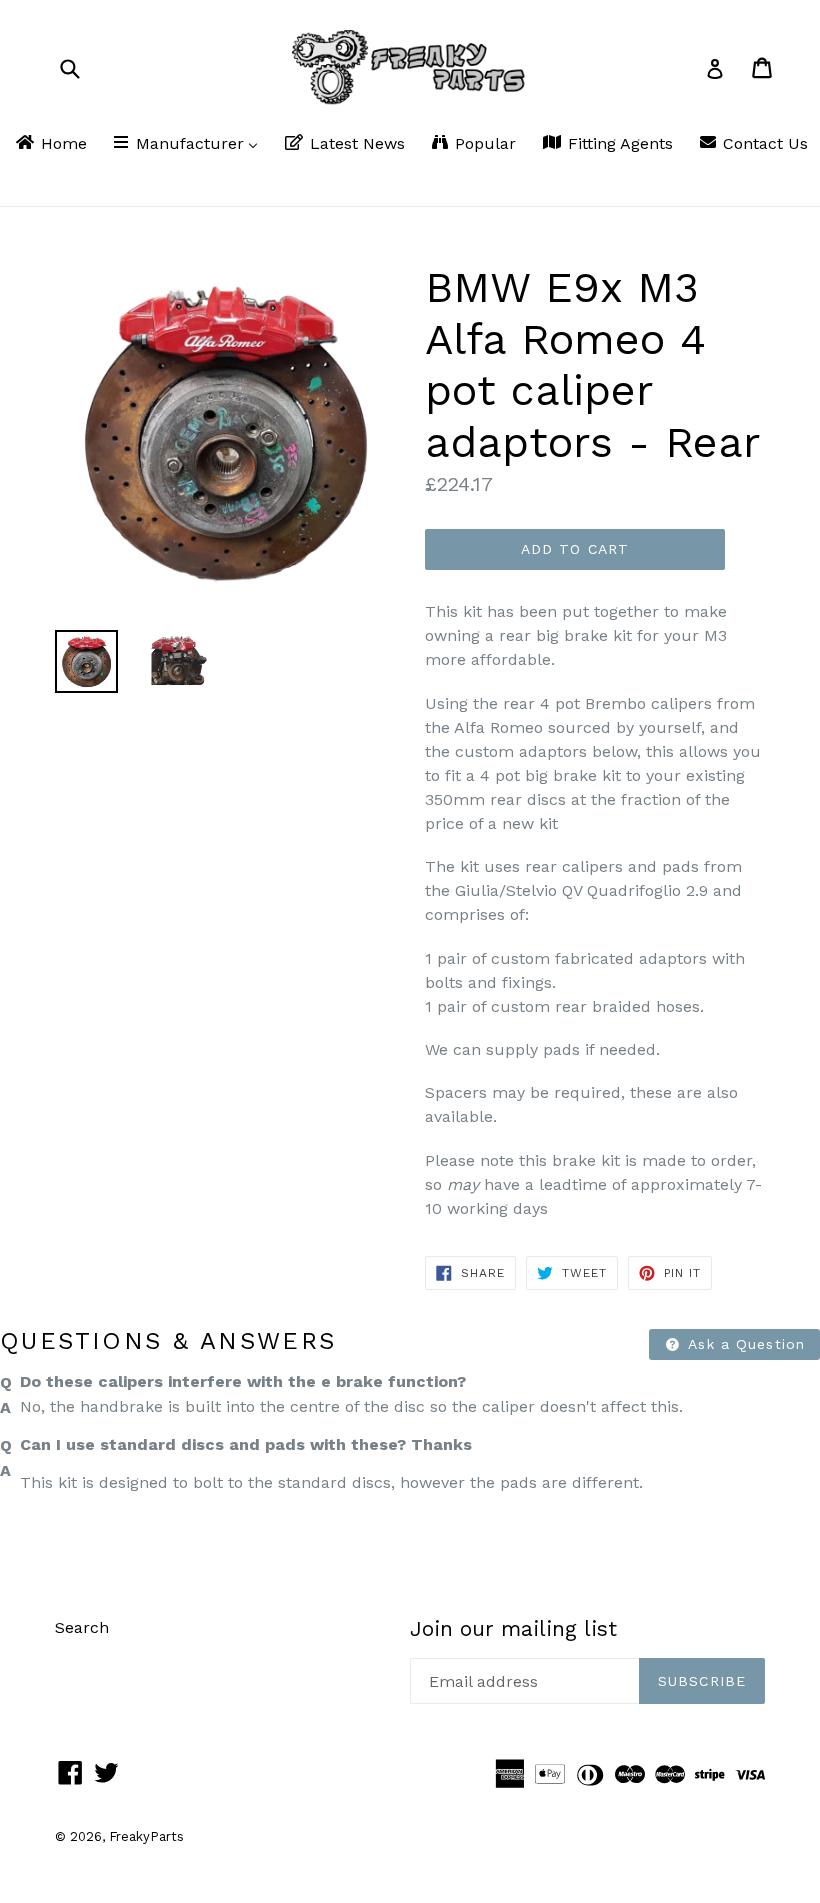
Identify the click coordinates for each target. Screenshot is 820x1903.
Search (82, 1627)
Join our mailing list (513, 1628)
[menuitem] (50, 145)
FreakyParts (146, 1836)
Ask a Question (744, 1344)
